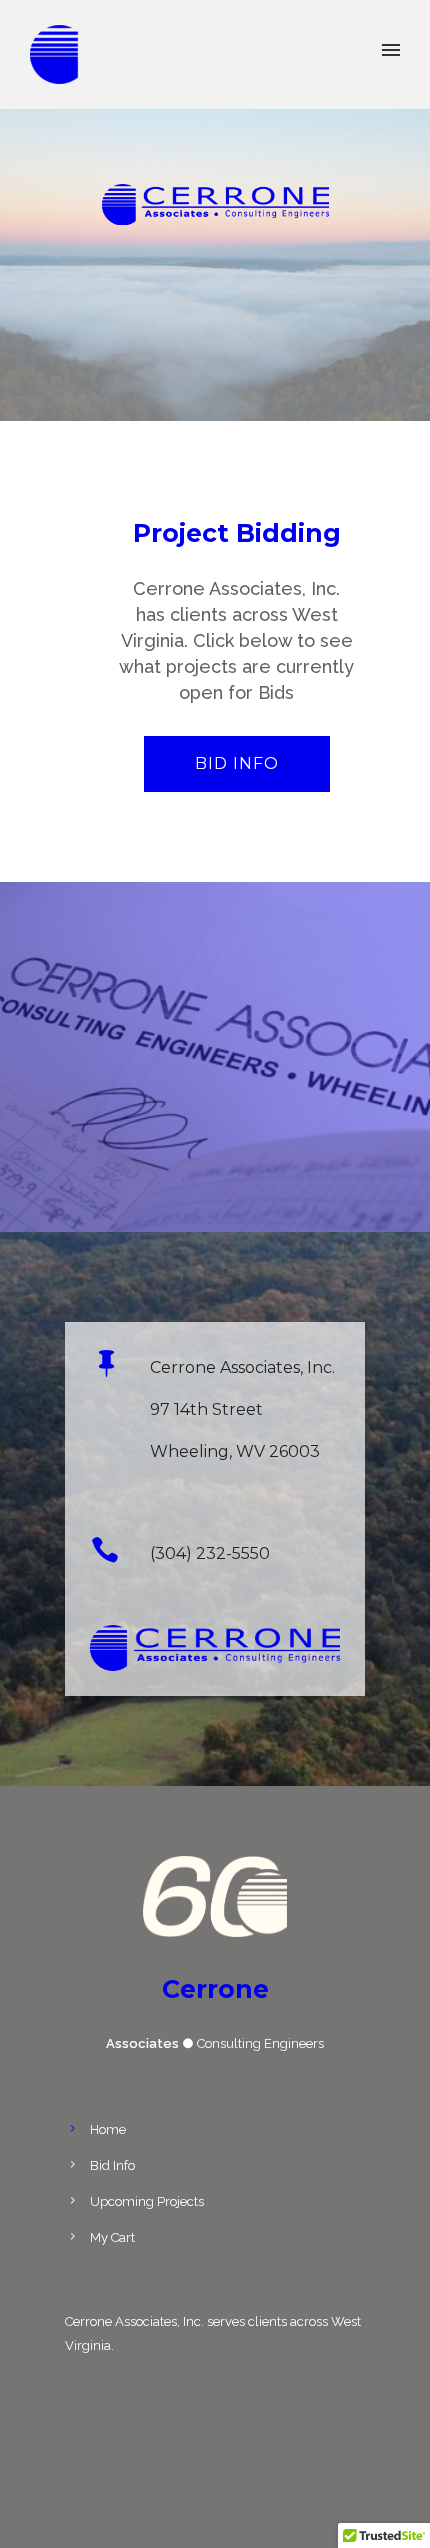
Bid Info (237, 763)
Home (108, 2129)
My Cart (112, 2237)
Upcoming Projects (147, 2201)
